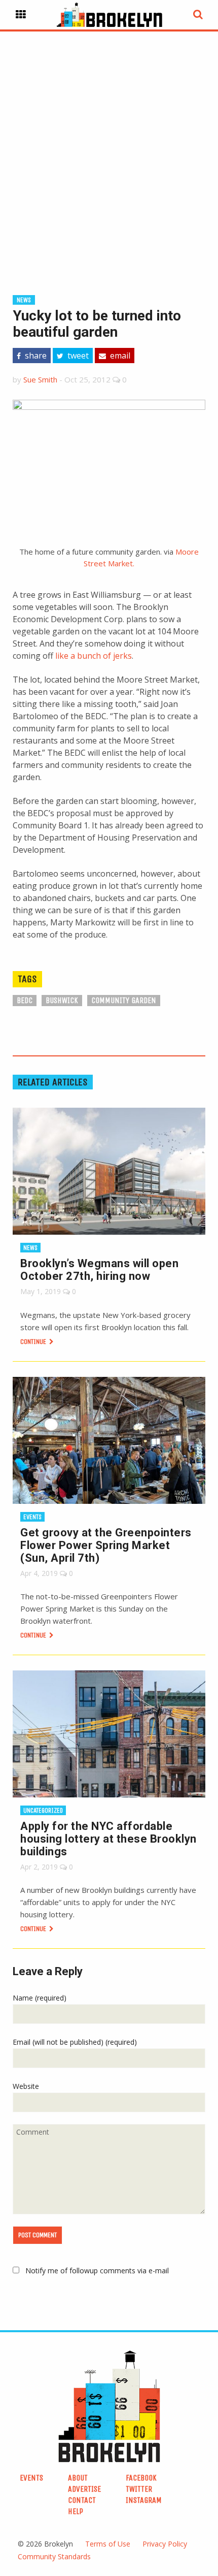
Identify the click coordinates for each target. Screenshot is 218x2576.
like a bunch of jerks (94, 656)
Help (76, 2511)
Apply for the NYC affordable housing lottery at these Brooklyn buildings (108, 1839)
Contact (82, 2500)
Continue (34, 1342)
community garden (124, 1000)
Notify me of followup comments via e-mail (97, 2271)
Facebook (141, 2478)
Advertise (84, 2489)
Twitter (139, 2489)
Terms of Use (108, 2544)
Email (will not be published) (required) (75, 2042)
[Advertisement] (109, 147)
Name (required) (40, 1998)
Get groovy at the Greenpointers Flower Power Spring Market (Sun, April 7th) (106, 1545)
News (24, 300)
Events (32, 1517)
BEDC (25, 1000)
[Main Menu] (21, 15)
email (119, 356)
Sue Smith (40, 379)
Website (26, 2086)
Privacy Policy (165, 2544)
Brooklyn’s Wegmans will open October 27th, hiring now (99, 1270)
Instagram (144, 2500)
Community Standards (54, 2556)
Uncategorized (43, 1810)
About (78, 2478)
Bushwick (62, 1000)
